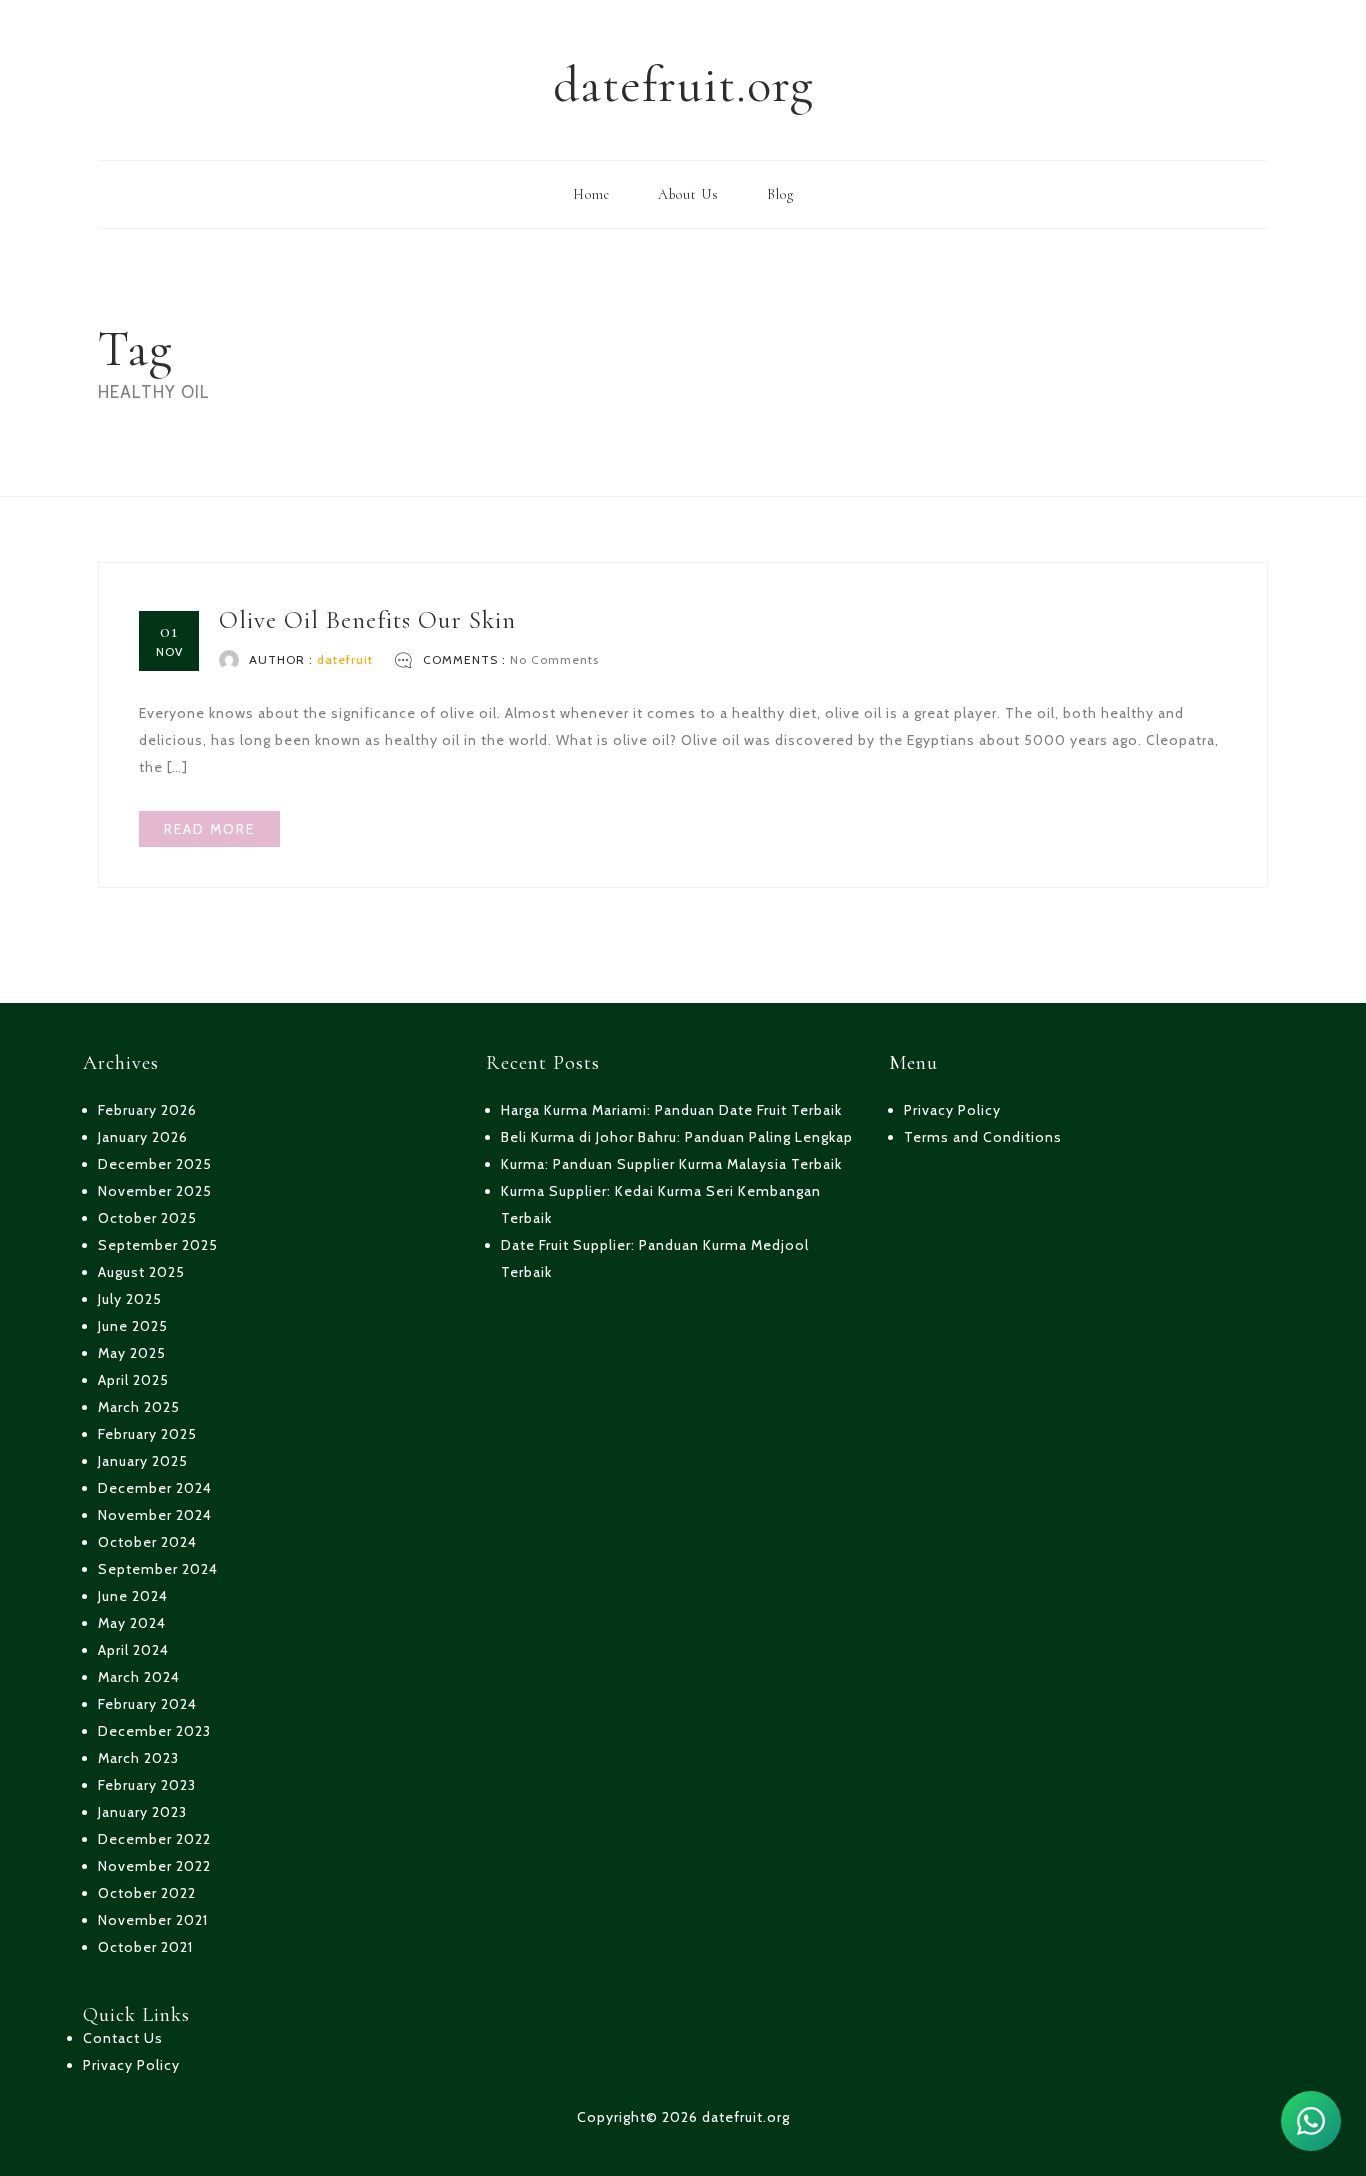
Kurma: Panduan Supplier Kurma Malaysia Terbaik (671, 1164)
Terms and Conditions (983, 1137)
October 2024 (147, 1542)
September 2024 (158, 1569)
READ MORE (209, 829)
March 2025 (139, 1407)
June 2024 (133, 1596)
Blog (780, 194)
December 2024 (155, 1488)
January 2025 (143, 1461)
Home (591, 194)
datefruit (345, 659)
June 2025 (133, 1326)
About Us (688, 194)
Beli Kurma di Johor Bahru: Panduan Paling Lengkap (677, 1137)
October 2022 (147, 1893)
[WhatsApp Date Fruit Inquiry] (1311, 2121)
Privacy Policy (131, 2065)
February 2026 (147, 1110)
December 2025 (155, 1164)
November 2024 (155, 1515)
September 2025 (158, 1245)
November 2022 (154, 1866)
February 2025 (147, 1434)
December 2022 (154, 1839)
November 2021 (153, 1920)
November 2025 (155, 1191)
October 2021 (145, 1947)
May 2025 (132, 1353)
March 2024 (139, 1677)
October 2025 (147, 1218)
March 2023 (138, 1758)
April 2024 (133, 1650)
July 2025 (130, 1299)
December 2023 (154, 1731)
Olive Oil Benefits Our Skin (367, 620)
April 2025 (133, 1380)
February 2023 (147, 1785)
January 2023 (142, 1812)
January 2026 (143, 1137)
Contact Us (123, 2038)
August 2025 (141, 1272)
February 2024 (147, 1704)
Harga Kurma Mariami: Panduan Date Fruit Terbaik (671, 1110)
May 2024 (132, 1623)
